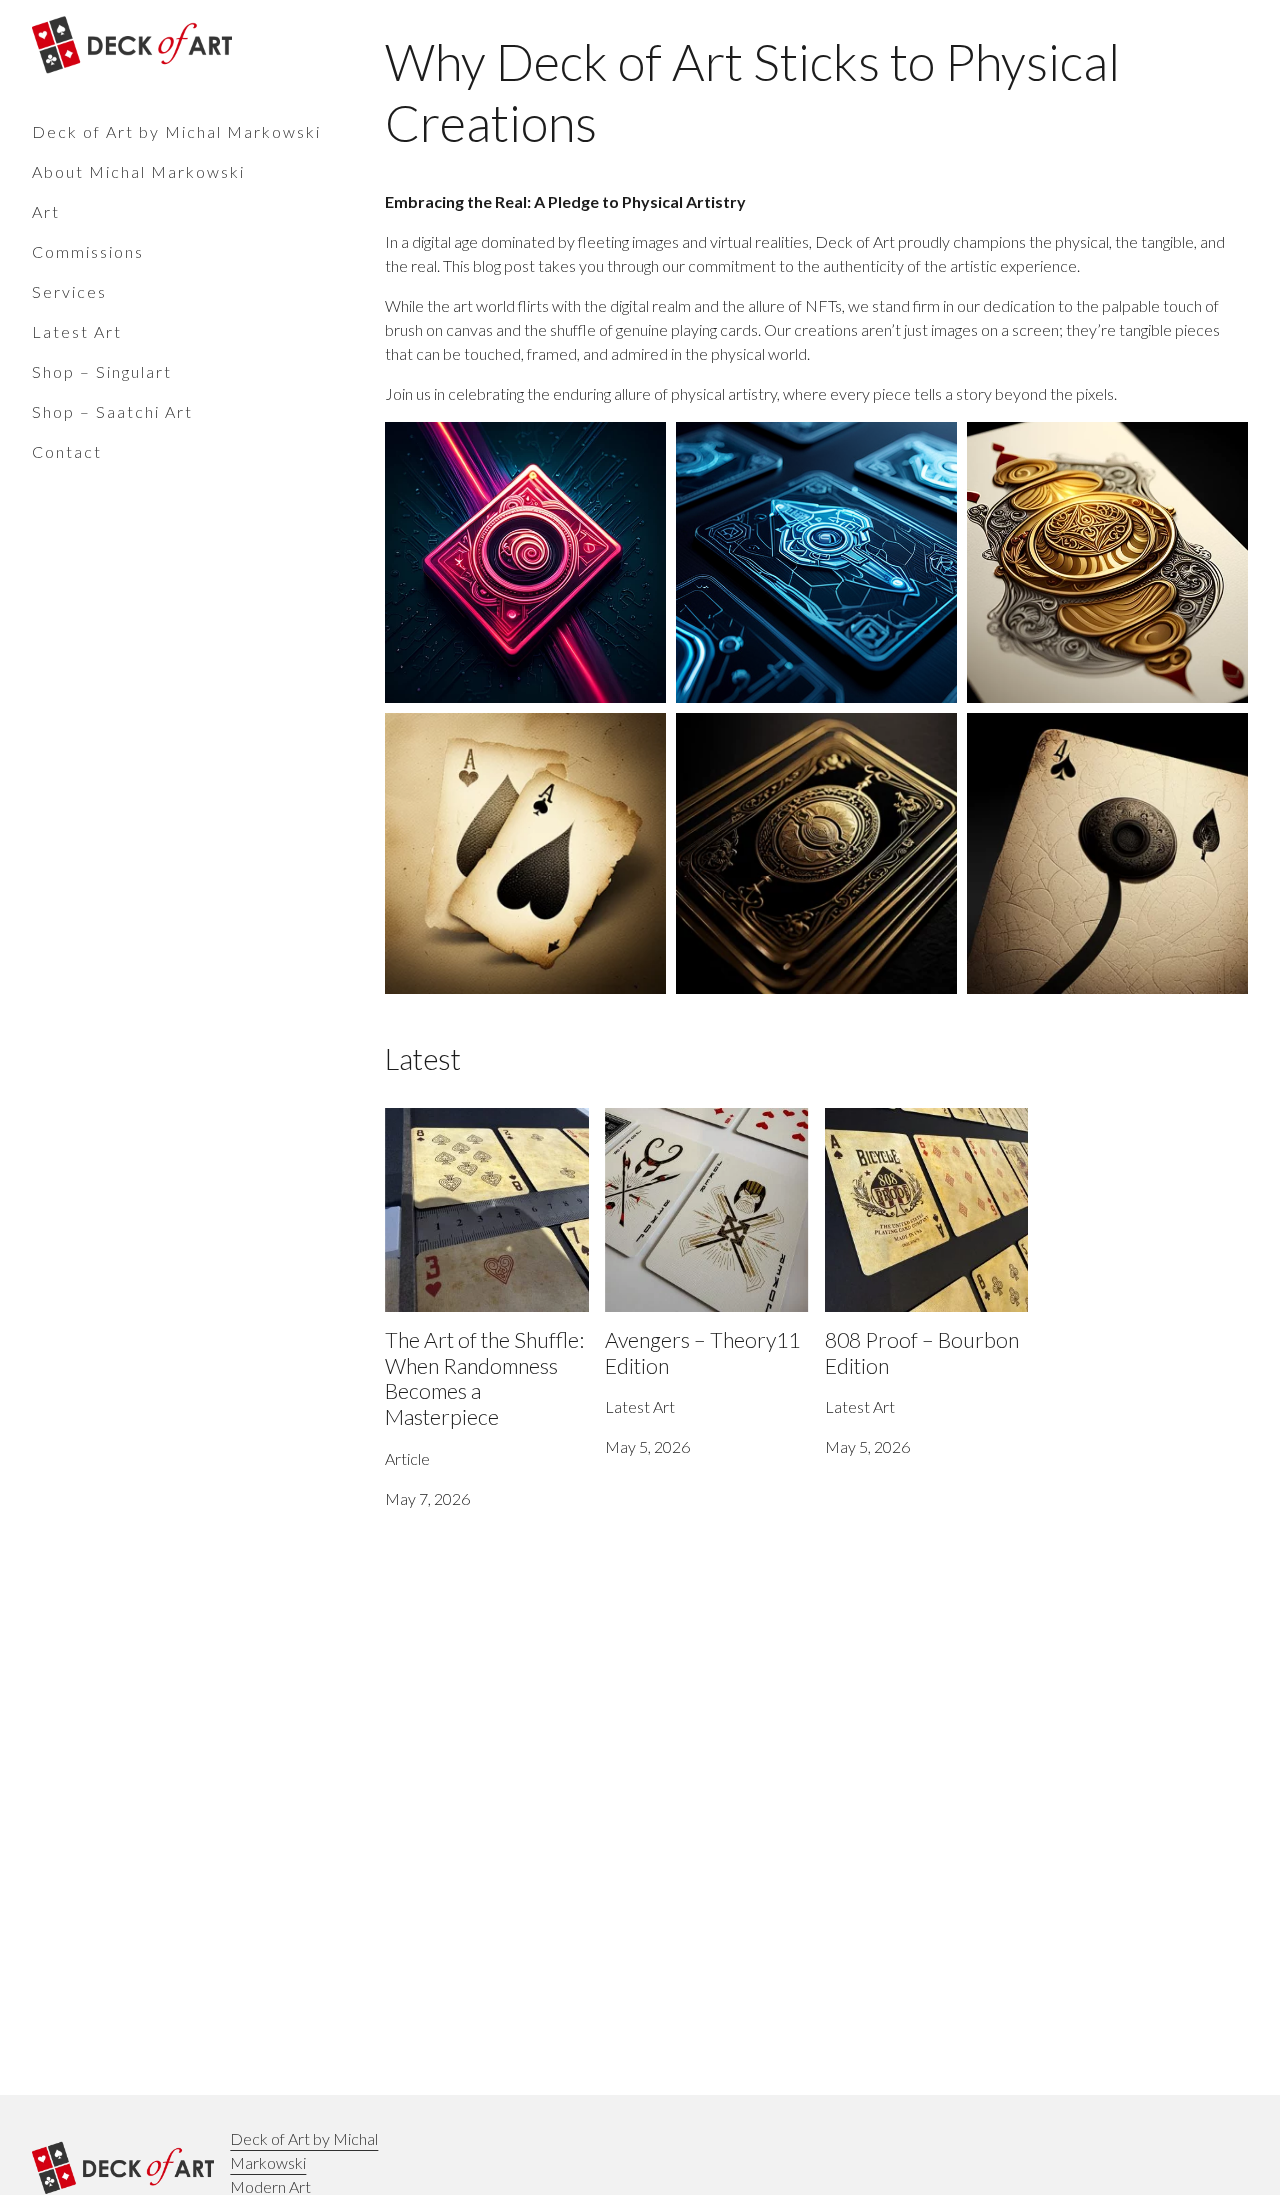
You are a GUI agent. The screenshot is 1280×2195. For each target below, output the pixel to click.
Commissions (88, 251)
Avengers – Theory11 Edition (703, 1119)
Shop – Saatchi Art (112, 411)
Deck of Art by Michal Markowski (176, 131)
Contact (67, 451)
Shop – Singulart (102, 371)
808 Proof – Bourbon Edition (922, 1119)
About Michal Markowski (138, 171)
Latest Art (77, 331)
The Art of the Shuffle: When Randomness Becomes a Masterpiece (481, 1143)
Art (46, 211)
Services (69, 291)
